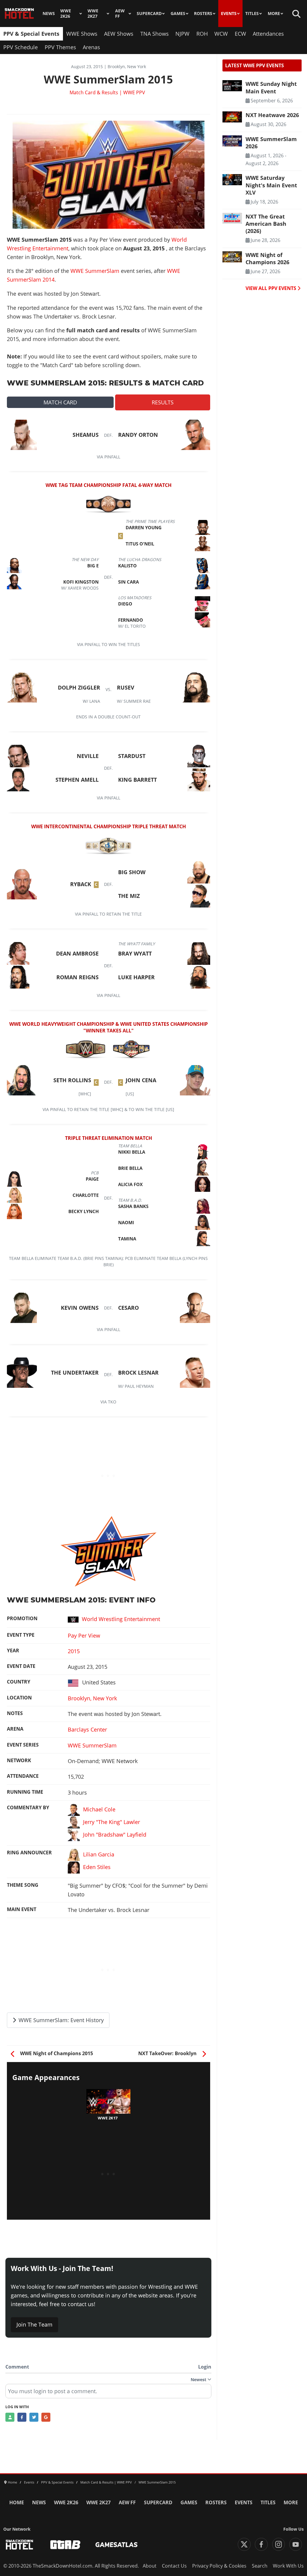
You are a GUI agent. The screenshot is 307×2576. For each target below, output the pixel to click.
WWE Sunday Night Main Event (271, 87)
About (150, 2566)
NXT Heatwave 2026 (272, 115)
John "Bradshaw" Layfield (115, 1835)
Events (229, 14)
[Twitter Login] (34, 2417)
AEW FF (120, 14)
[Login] (10, 2417)
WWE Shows (82, 34)
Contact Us (174, 2566)
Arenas (91, 47)
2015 (74, 1651)
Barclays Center (87, 1729)
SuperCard (149, 14)
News (49, 14)
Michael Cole (99, 1809)
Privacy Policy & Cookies (219, 2566)
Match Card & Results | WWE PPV (107, 92)
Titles (252, 14)
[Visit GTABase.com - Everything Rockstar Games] (65, 2545)
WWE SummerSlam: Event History (60, 2020)
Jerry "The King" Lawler (112, 1822)
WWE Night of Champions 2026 (267, 258)
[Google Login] (46, 2417)
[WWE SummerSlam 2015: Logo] (109, 1551)
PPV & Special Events (31, 34)
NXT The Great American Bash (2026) (266, 224)
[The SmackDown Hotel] (19, 14)
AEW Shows (119, 34)
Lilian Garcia (99, 1854)
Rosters (203, 14)
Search (260, 2566)
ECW (240, 34)
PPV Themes (60, 47)
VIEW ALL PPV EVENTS (271, 288)
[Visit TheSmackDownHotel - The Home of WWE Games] (19, 2545)
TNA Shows (155, 34)
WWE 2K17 (108, 2118)
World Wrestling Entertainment (121, 1619)
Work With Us (288, 2566)
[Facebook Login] (22, 2417)
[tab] (60, 402)
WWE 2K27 (93, 14)
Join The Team (34, 2324)
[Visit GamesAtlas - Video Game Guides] (116, 2545)
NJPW (182, 34)
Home (17, 2502)
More (274, 14)
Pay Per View (84, 1635)
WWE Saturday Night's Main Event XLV (271, 185)
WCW (221, 34)
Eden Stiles (97, 1867)
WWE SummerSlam (95, 271)
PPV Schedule (21, 47)
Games (178, 14)
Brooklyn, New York (92, 1698)
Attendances (268, 34)
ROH (202, 34)
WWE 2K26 (66, 14)
